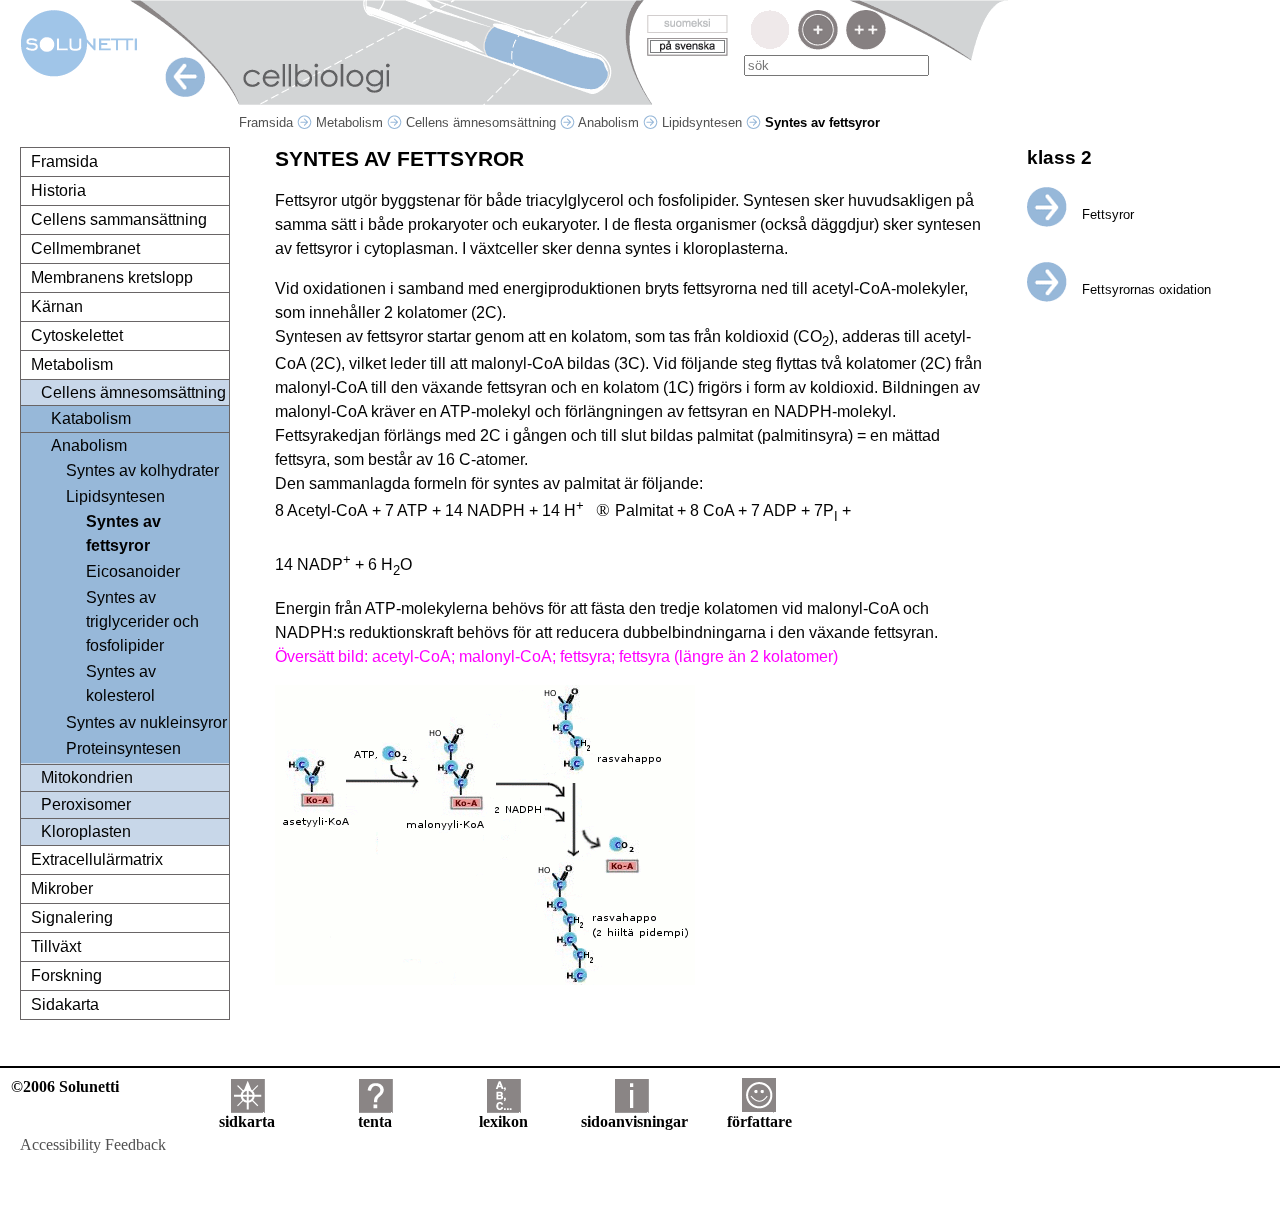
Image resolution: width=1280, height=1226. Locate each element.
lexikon (503, 1121)
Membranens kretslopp (112, 277)
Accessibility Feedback (93, 1144)
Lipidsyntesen (704, 122)
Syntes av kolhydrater (142, 470)
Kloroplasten (86, 831)
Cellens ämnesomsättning (483, 122)
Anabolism (610, 122)
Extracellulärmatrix (97, 859)
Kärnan (57, 306)
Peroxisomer (86, 804)
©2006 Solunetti (65, 1086)
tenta (375, 1121)
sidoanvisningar (634, 1121)
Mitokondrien (87, 777)
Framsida (268, 122)
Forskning (66, 975)
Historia (58, 190)
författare (759, 1121)
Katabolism (91, 418)
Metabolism (351, 122)
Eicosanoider (133, 571)
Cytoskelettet (77, 335)
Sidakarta (65, 1004)
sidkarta (247, 1121)
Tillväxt (56, 946)
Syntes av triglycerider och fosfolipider (142, 621)
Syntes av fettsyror (123, 533)
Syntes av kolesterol (121, 683)
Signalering (72, 917)
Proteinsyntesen (123, 748)
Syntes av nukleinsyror (146, 722)
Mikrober (62, 888)
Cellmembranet (85, 248)
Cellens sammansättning (119, 219)
